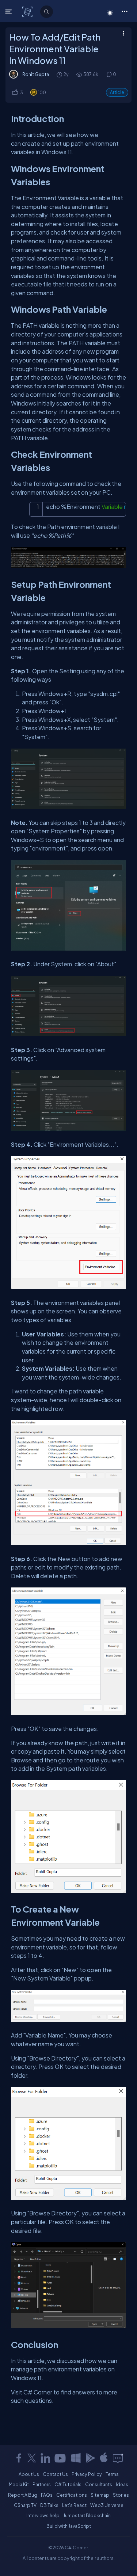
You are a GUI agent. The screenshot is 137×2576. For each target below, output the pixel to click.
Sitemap (100, 2495)
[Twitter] (32, 2458)
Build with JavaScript (69, 2526)
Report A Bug (23, 2495)
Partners (42, 2484)
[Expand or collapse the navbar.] (9, 12)
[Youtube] (61, 2458)
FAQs (47, 2495)
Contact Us (55, 2474)
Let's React (74, 2505)
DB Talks (49, 2505)
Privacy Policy (87, 2474)
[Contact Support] (118, 2458)
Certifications (72, 2495)
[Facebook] (19, 2458)
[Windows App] (76, 2458)
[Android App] (90, 2458)
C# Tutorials (68, 2484)
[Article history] (60, 74)
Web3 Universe (107, 2505)
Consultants (99, 2484)
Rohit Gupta (36, 74)
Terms (112, 2474)
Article (117, 92)
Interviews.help (43, 2515)
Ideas (122, 2484)
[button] (124, 11)
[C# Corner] (28, 11)
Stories (121, 2495)
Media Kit (19, 2484)
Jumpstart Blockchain (87, 2515)
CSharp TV (25, 2505)
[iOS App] (104, 2458)
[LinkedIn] (45, 2458)
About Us (29, 2474)
